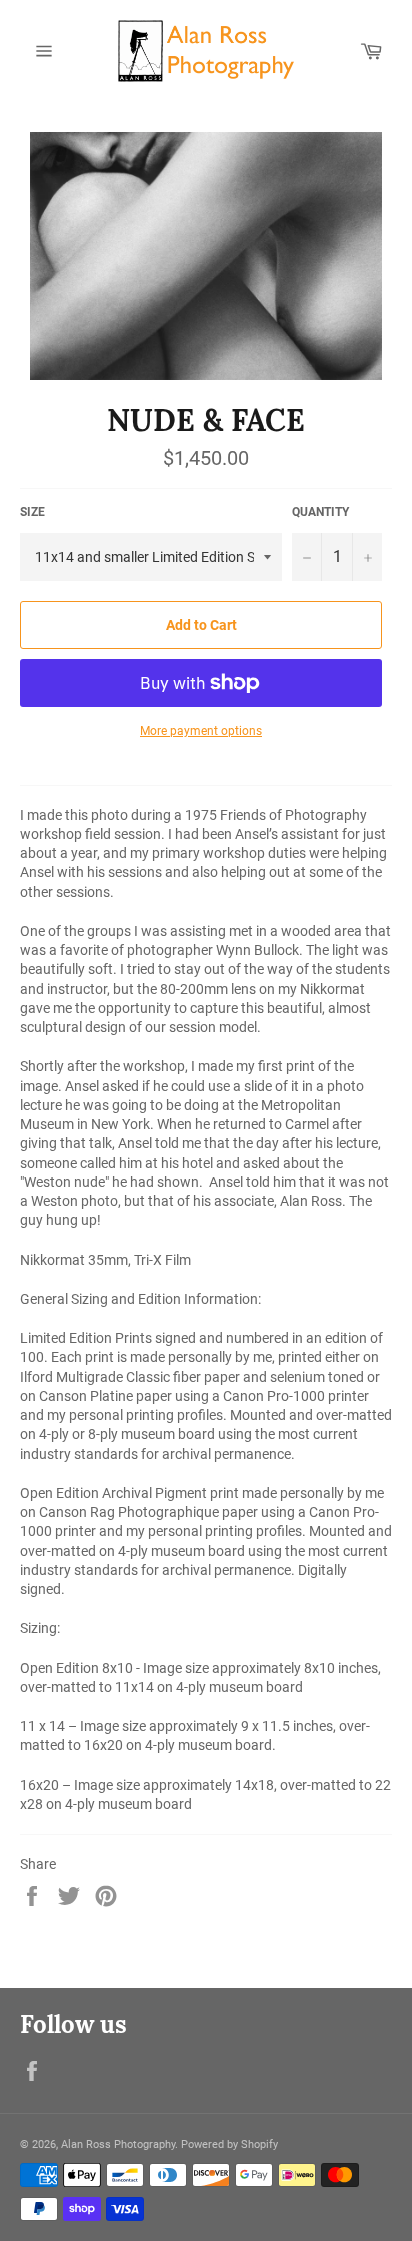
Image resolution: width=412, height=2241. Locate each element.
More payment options (201, 731)
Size (32, 512)
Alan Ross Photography (118, 2144)
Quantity (320, 512)
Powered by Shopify (229, 2144)
